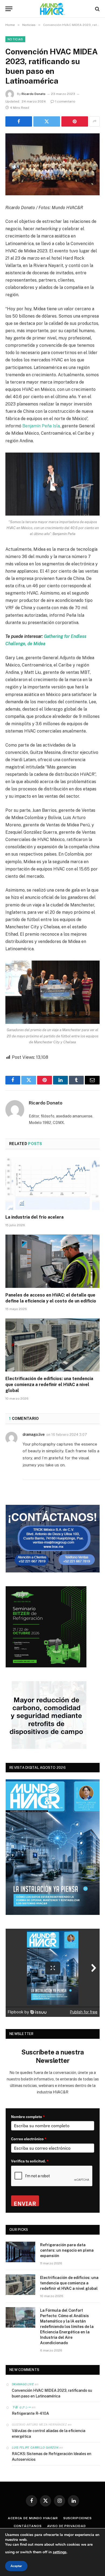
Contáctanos (28, 2526)
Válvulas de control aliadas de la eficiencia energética (49, 2434)
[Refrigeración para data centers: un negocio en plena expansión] (20, 2252)
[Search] (97, 9)
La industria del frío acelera (34, 1217)
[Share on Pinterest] (75, 121)
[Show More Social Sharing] (94, 121)
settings (60, 2552)
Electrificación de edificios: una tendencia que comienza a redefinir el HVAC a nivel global (49, 1385)
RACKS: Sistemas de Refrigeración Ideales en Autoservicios (52, 2457)
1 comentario (65, 101)
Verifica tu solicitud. (30, 2161)
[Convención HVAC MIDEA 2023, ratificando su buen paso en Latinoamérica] (52, 164)
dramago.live (34, 1434)
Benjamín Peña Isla (41, 426)
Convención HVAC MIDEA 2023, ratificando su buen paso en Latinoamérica (52, 2393)
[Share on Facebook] (19, 121)
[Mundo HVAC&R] (52, 9)
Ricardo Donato (34, 94)
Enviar (25, 2203)
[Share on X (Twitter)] (47, 121)
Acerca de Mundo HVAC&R (33, 2518)
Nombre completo (28, 2117)
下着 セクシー (21, 2407)
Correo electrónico (29, 2139)
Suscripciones (78, 2518)
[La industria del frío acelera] (52, 1184)
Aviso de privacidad (66, 2526)
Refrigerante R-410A (30, 2413)
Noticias (15, 39)
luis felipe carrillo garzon (35, 2448)
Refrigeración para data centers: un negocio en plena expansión (67, 2250)
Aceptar (16, 2566)
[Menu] (9, 9)
